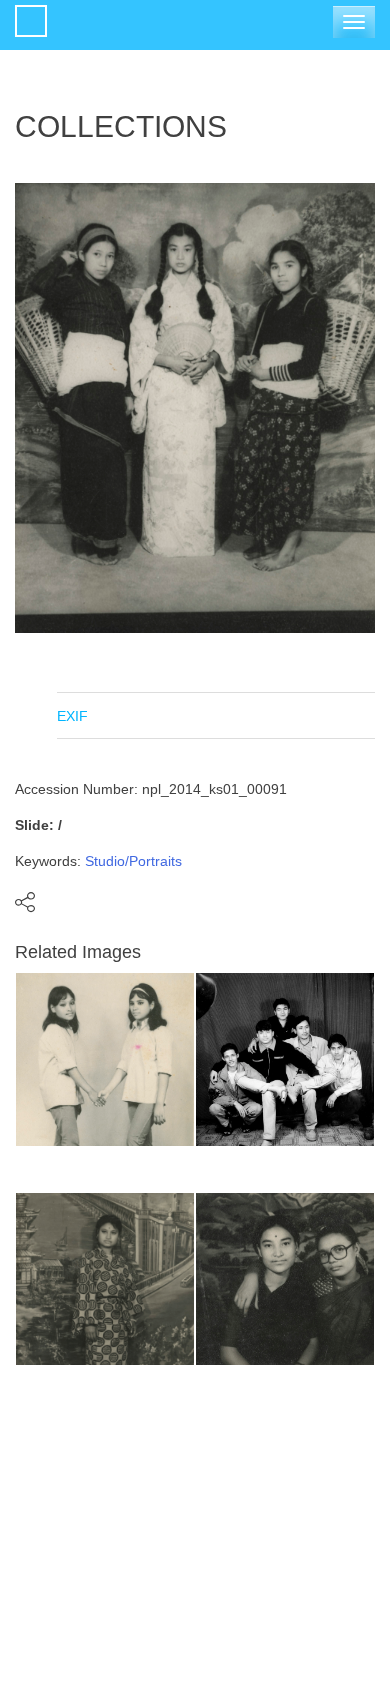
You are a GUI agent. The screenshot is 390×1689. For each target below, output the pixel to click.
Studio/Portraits (133, 861)
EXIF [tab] (72, 716)
